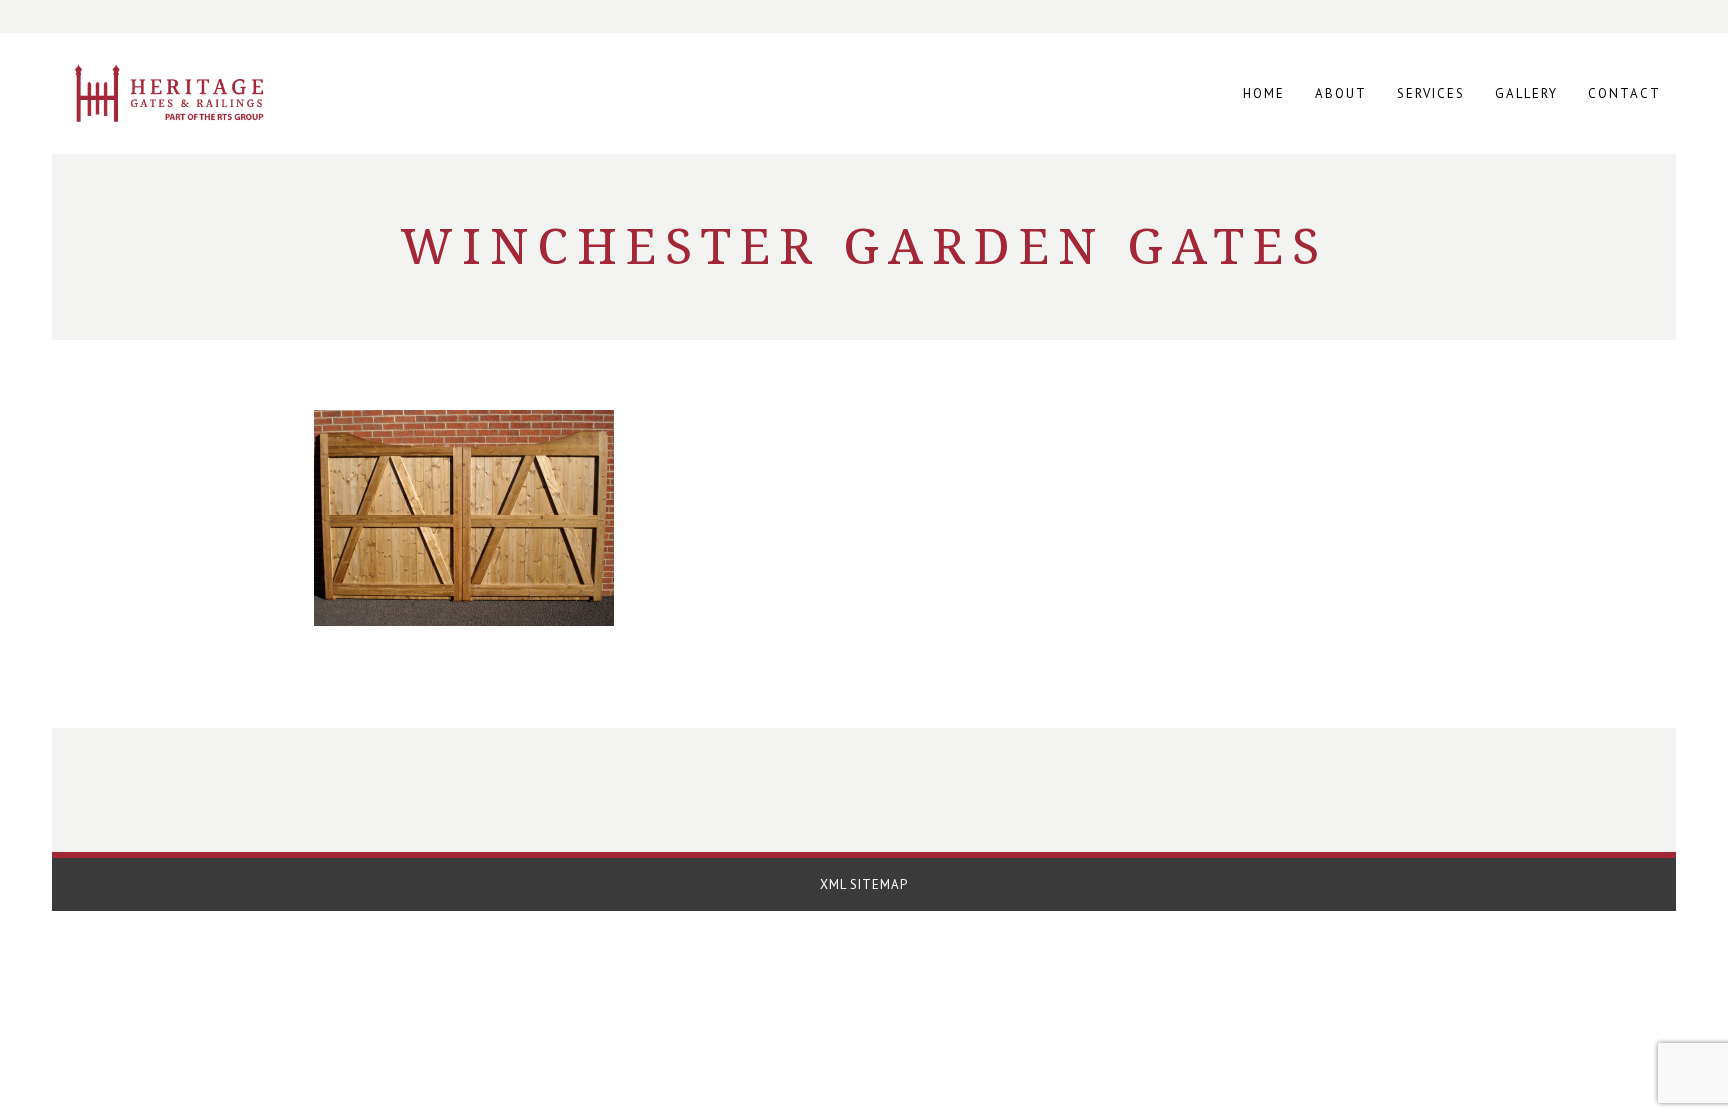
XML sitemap (864, 884)
